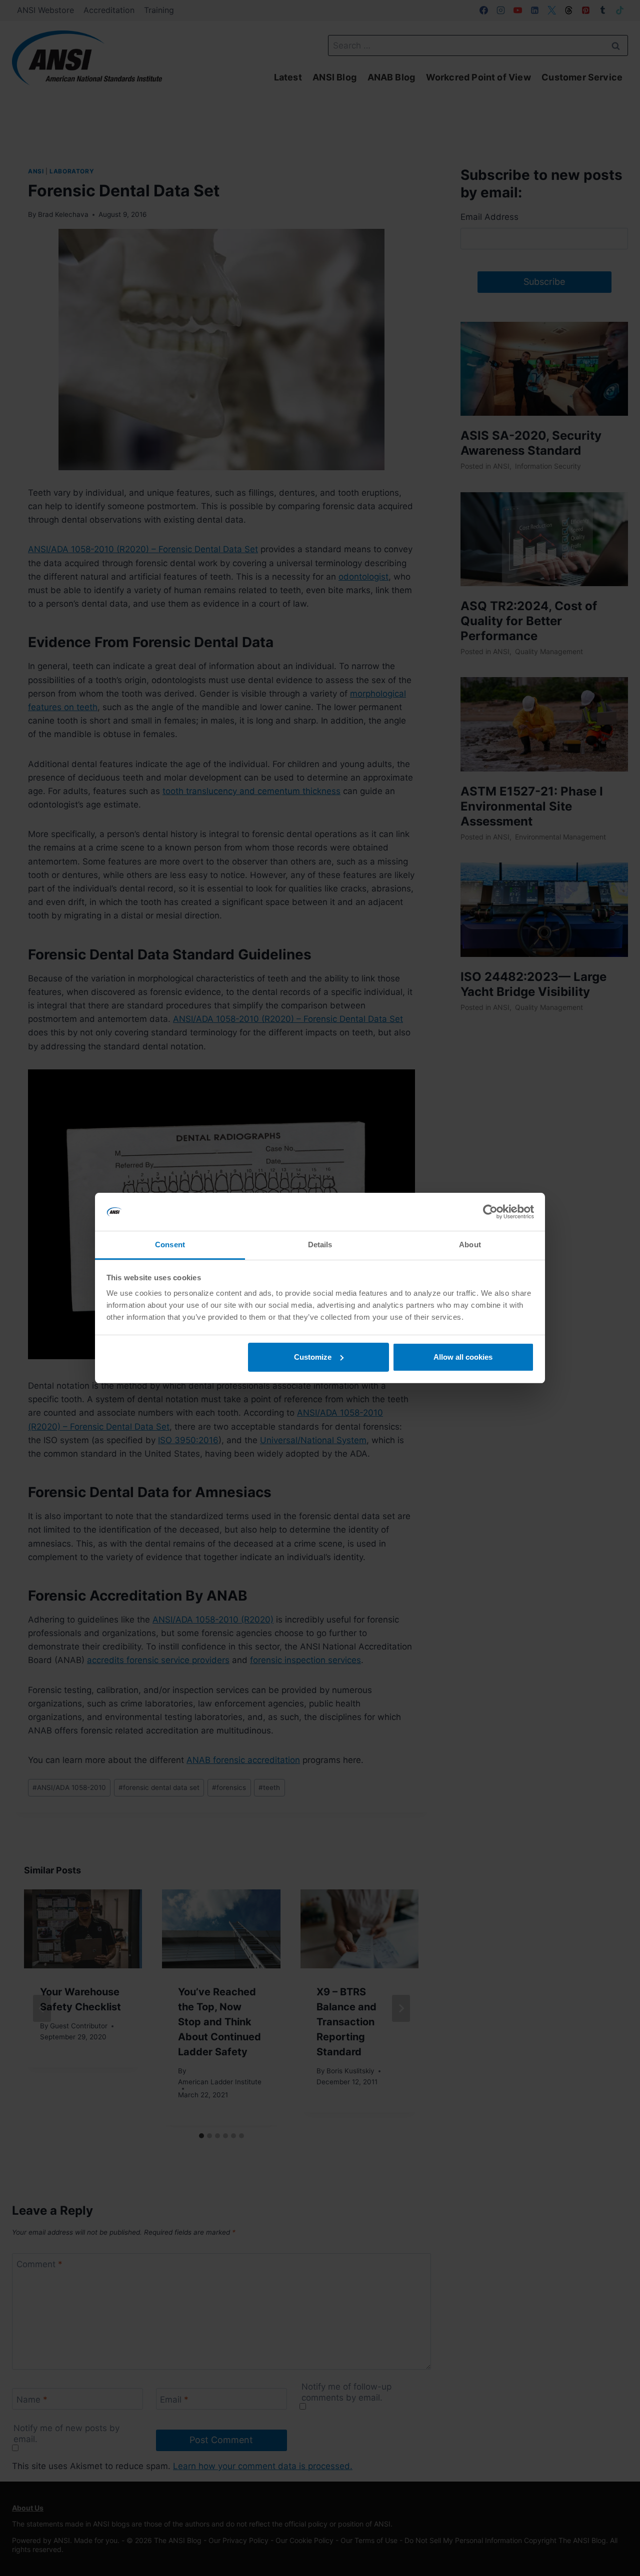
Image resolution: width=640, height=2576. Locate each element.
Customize (313, 1357)
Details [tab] (320, 1245)
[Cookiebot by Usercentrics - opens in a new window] (490, 1212)
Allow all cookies (463, 1357)
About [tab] (470, 1245)
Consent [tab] (170, 1245)
